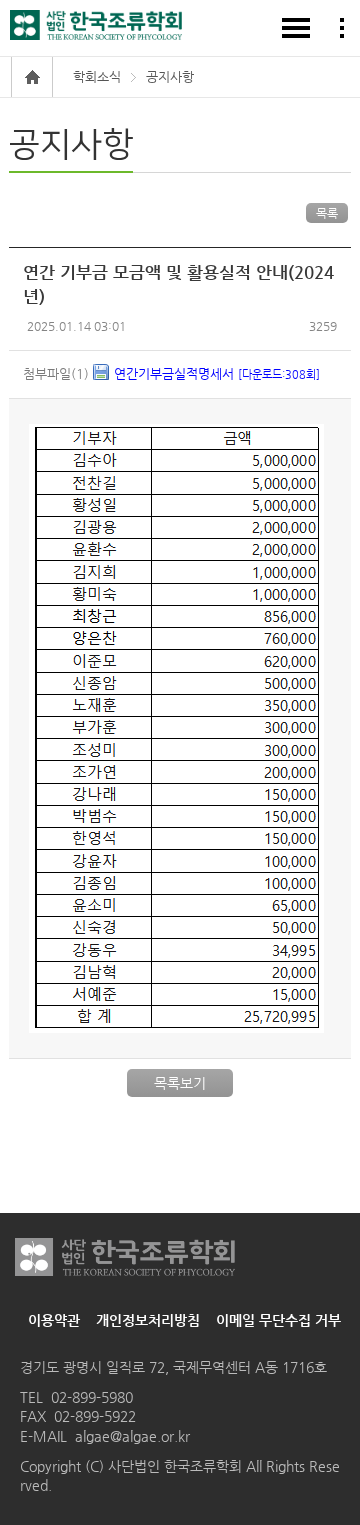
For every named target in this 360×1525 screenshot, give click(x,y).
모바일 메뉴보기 (296, 28)
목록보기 (180, 1083)
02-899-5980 (92, 1397)
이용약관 (54, 1320)
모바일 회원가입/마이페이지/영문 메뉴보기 (342, 28)
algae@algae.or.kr (132, 1436)
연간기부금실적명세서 (217, 373)
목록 (327, 213)
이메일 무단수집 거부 (278, 1320)
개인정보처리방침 (148, 1320)
